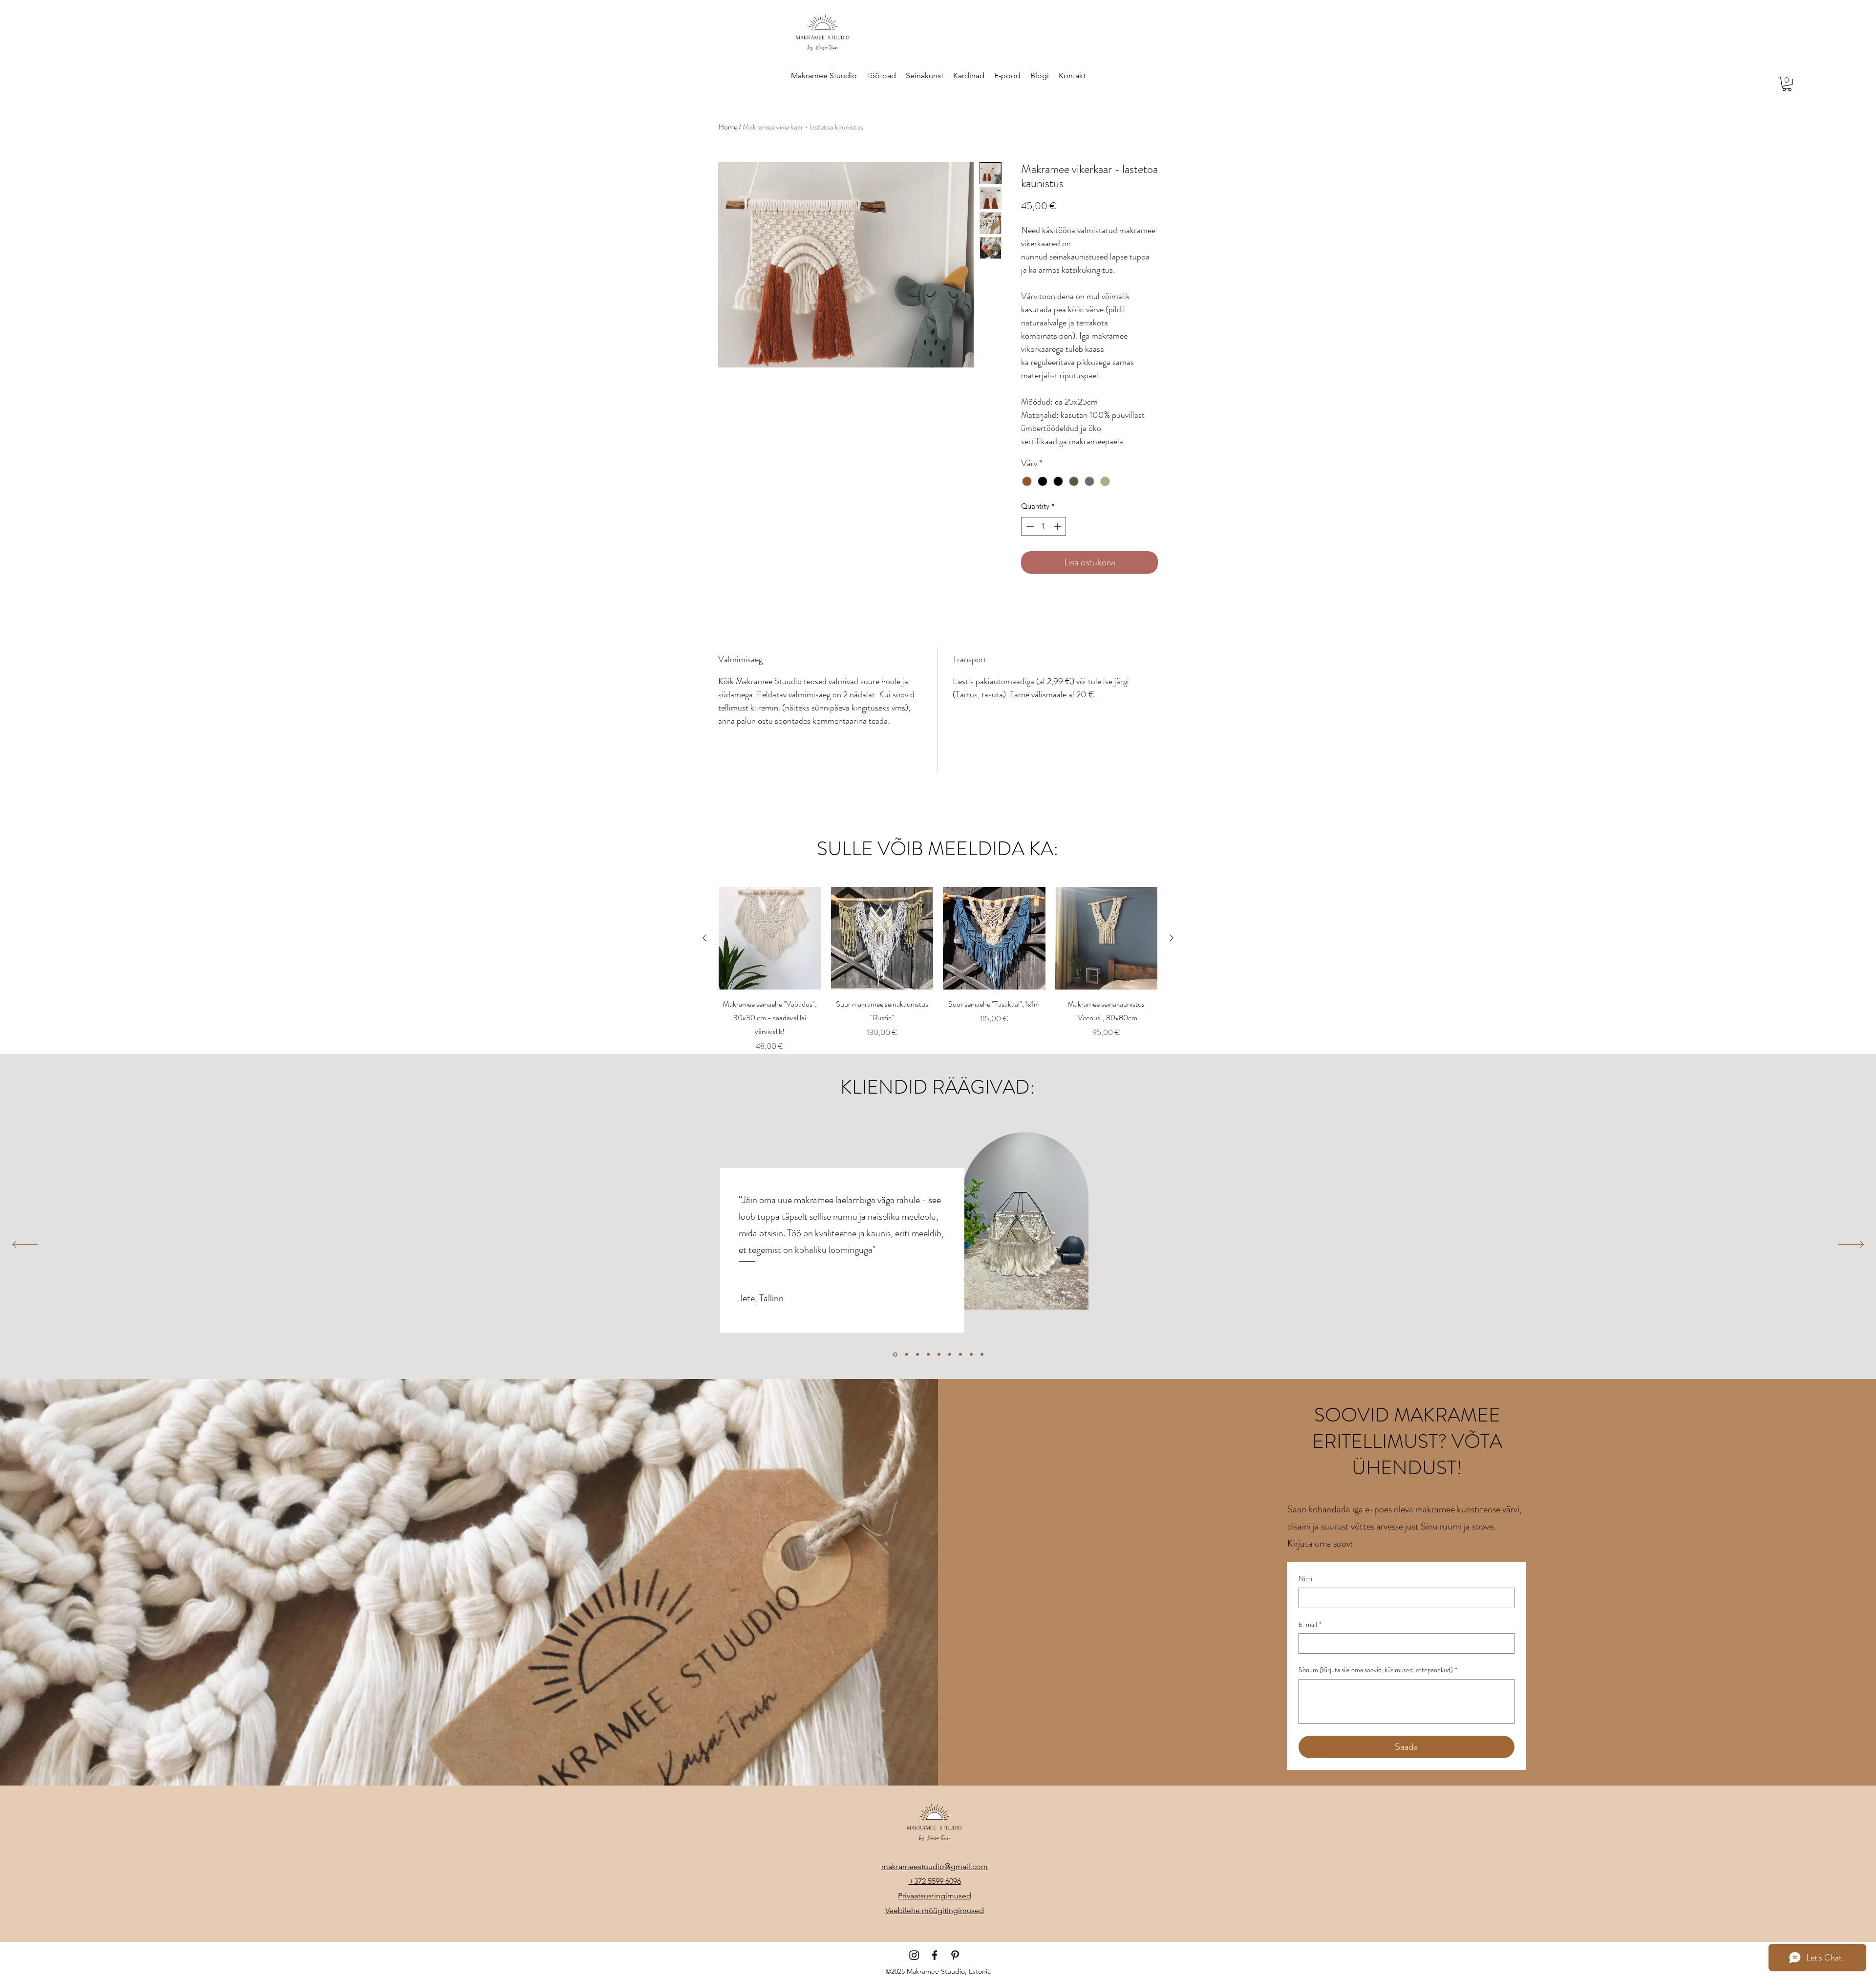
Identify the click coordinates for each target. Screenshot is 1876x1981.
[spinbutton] (1044, 527)
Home (728, 127)
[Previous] (25, 1245)
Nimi (1305, 1579)
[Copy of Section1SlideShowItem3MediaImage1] (982, 1355)
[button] (1787, 84)
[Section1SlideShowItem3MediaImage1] (917, 1355)
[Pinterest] (955, 1955)
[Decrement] (1029, 527)
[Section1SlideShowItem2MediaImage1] (971, 1355)
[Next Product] (1172, 938)
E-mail (1310, 1625)
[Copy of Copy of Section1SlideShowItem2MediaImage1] (895, 1355)
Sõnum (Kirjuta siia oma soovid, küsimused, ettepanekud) (1378, 1670)
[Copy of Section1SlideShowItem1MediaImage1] (939, 1355)
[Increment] (1058, 527)
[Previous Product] (704, 938)
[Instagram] (914, 1955)
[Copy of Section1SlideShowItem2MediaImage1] (906, 1354)
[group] (938, 969)
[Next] (1851, 1245)
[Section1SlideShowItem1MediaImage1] (960, 1355)
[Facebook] (935, 1955)
